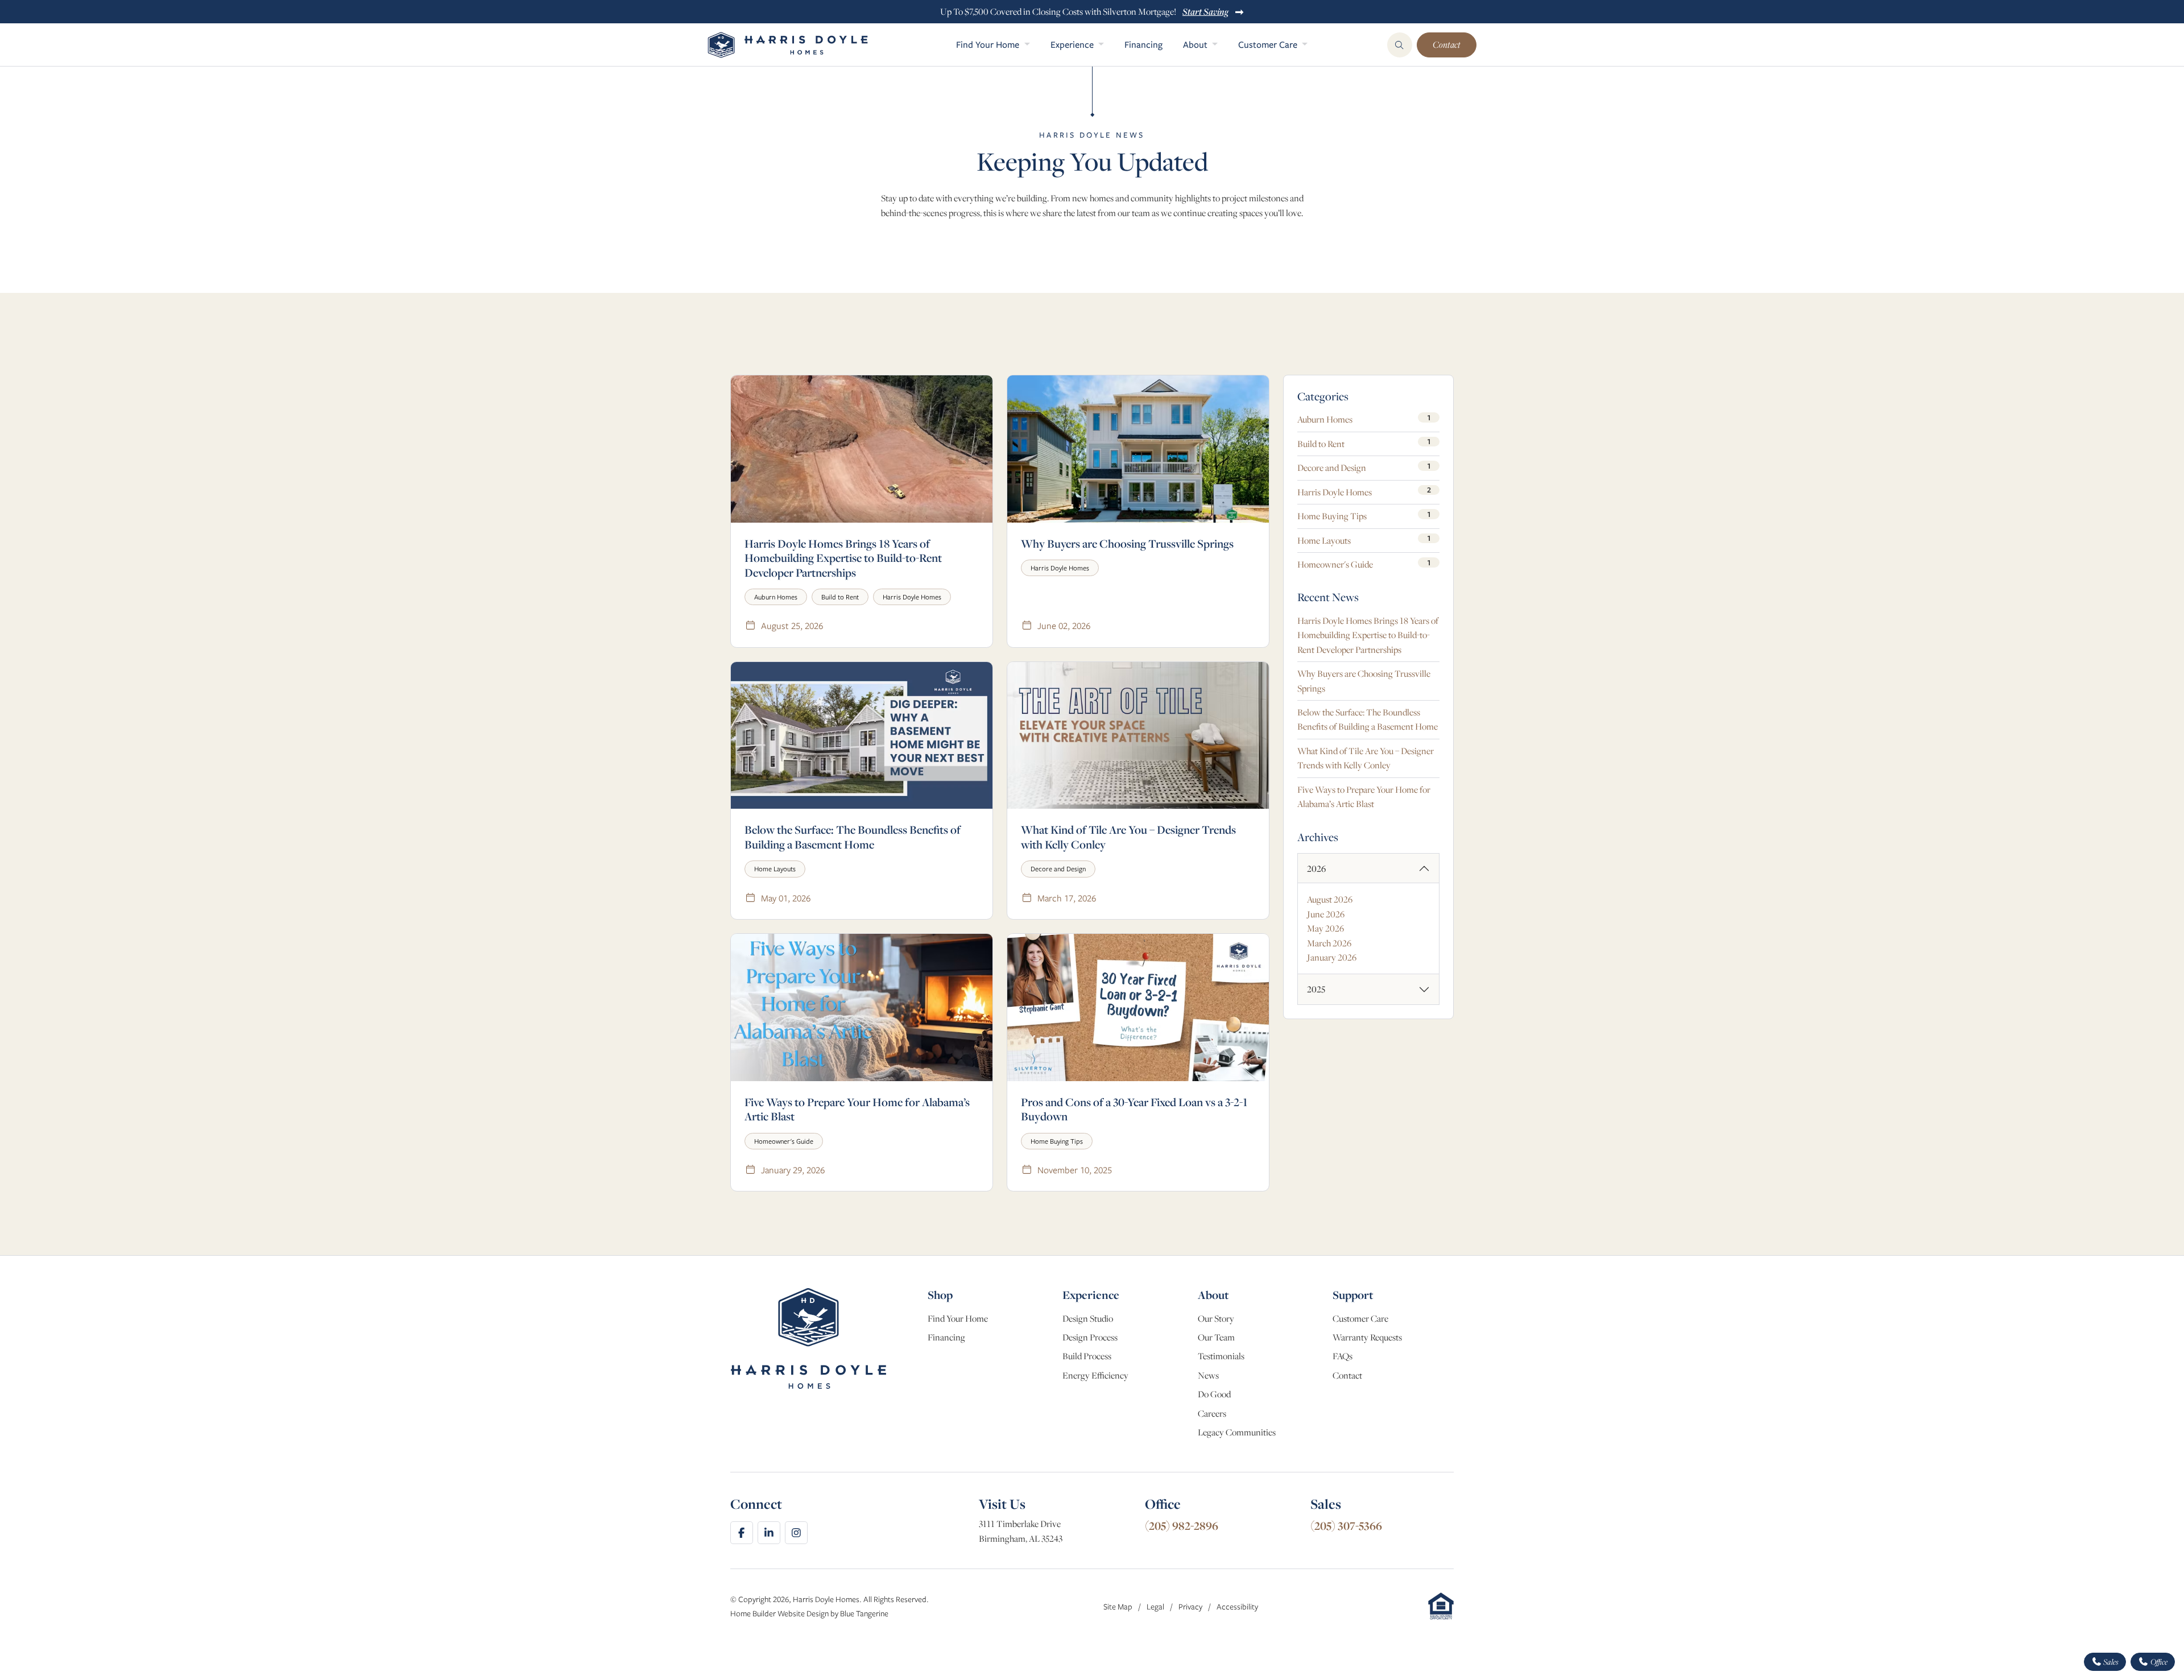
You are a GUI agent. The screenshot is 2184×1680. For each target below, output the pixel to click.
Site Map (1119, 1607)
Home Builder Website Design (779, 1613)
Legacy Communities (1237, 1432)
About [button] (1196, 45)
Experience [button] (1073, 45)
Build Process (1087, 1356)
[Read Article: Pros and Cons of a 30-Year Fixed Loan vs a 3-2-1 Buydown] (1138, 1007)
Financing (1143, 45)
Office (2158, 1662)
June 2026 (1326, 914)
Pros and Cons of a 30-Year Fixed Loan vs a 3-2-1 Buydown (1134, 1109)
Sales (2110, 1662)
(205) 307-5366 (1346, 1526)
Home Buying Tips (1057, 1141)
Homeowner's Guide (784, 1141)
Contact (1447, 44)
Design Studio (1088, 1319)
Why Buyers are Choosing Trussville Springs (1127, 543)
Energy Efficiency (1095, 1375)
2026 (1316, 868)
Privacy (1191, 1607)
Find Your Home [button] (989, 45)
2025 (1316, 989)
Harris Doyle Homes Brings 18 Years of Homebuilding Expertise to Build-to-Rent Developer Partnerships (843, 558)
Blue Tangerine (864, 1613)
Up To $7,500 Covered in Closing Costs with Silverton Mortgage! (1084, 12)
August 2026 (1330, 899)
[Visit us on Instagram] (796, 1533)
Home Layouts (775, 869)
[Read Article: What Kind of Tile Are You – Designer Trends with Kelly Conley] (1138, 736)
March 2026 (1329, 943)
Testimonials (1221, 1356)
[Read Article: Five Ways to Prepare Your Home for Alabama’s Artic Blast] (862, 1007)
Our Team (1216, 1337)
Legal (1156, 1607)
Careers (1212, 1414)
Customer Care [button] (1269, 45)
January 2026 (1332, 957)
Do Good (1214, 1394)
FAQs (1343, 1356)
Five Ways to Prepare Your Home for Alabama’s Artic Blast (857, 1109)
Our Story (1216, 1319)
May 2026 (1325, 928)
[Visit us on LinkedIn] (769, 1533)
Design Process (1090, 1337)
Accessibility (1237, 1607)
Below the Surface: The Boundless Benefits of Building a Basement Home (853, 837)
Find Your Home (958, 1319)
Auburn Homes (776, 597)
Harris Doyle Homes (912, 597)
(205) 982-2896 (1182, 1526)
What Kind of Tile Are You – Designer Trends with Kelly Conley (1128, 837)
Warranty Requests (1367, 1337)
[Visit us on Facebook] (742, 1533)
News (1208, 1375)
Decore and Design (1058, 869)
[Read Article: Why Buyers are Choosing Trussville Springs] (1138, 449)
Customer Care (1360, 1319)
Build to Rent (840, 597)
